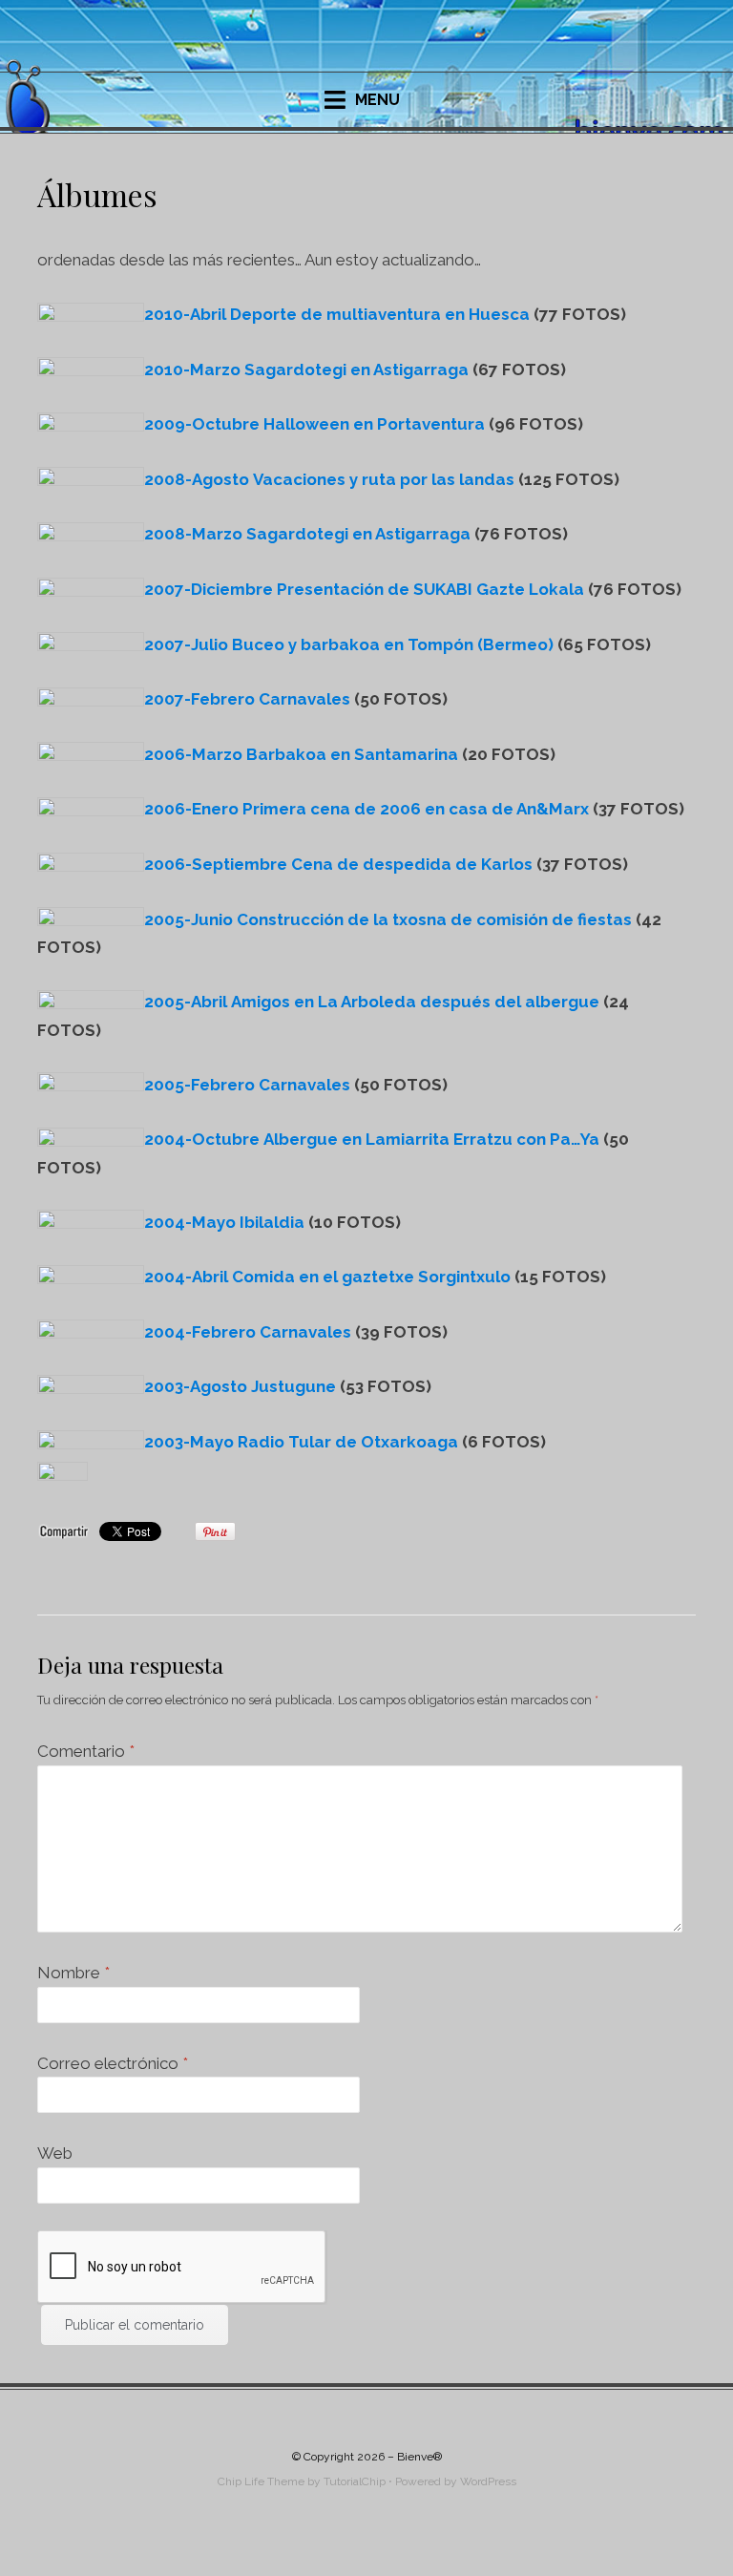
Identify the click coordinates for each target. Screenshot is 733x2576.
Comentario (86, 1751)
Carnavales (247, 699)
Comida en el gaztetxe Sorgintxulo (327, 1277)
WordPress (488, 2481)
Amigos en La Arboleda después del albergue (372, 1002)
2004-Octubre (204, 1139)
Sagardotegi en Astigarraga (306, 370)
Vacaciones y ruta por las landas (329, 479)
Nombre (73, 1973)
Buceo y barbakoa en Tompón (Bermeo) (349, 644)
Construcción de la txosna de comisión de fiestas (388, 919)
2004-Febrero (200, 1332)
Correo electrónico (113, 2063)
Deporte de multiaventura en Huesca (337, 314)
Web (55, 2153)
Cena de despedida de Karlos (338, 864)
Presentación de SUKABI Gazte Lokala (364, 589)
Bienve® (419, 2457)
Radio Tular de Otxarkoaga (301, 1442)
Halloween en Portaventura (314, 424)
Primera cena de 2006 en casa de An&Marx (366, 809)
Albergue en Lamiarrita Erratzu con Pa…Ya (431, 1139)
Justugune (240, 1386)
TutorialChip (355, 2481)
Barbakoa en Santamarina (301, 754)
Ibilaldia (224, 1222)
